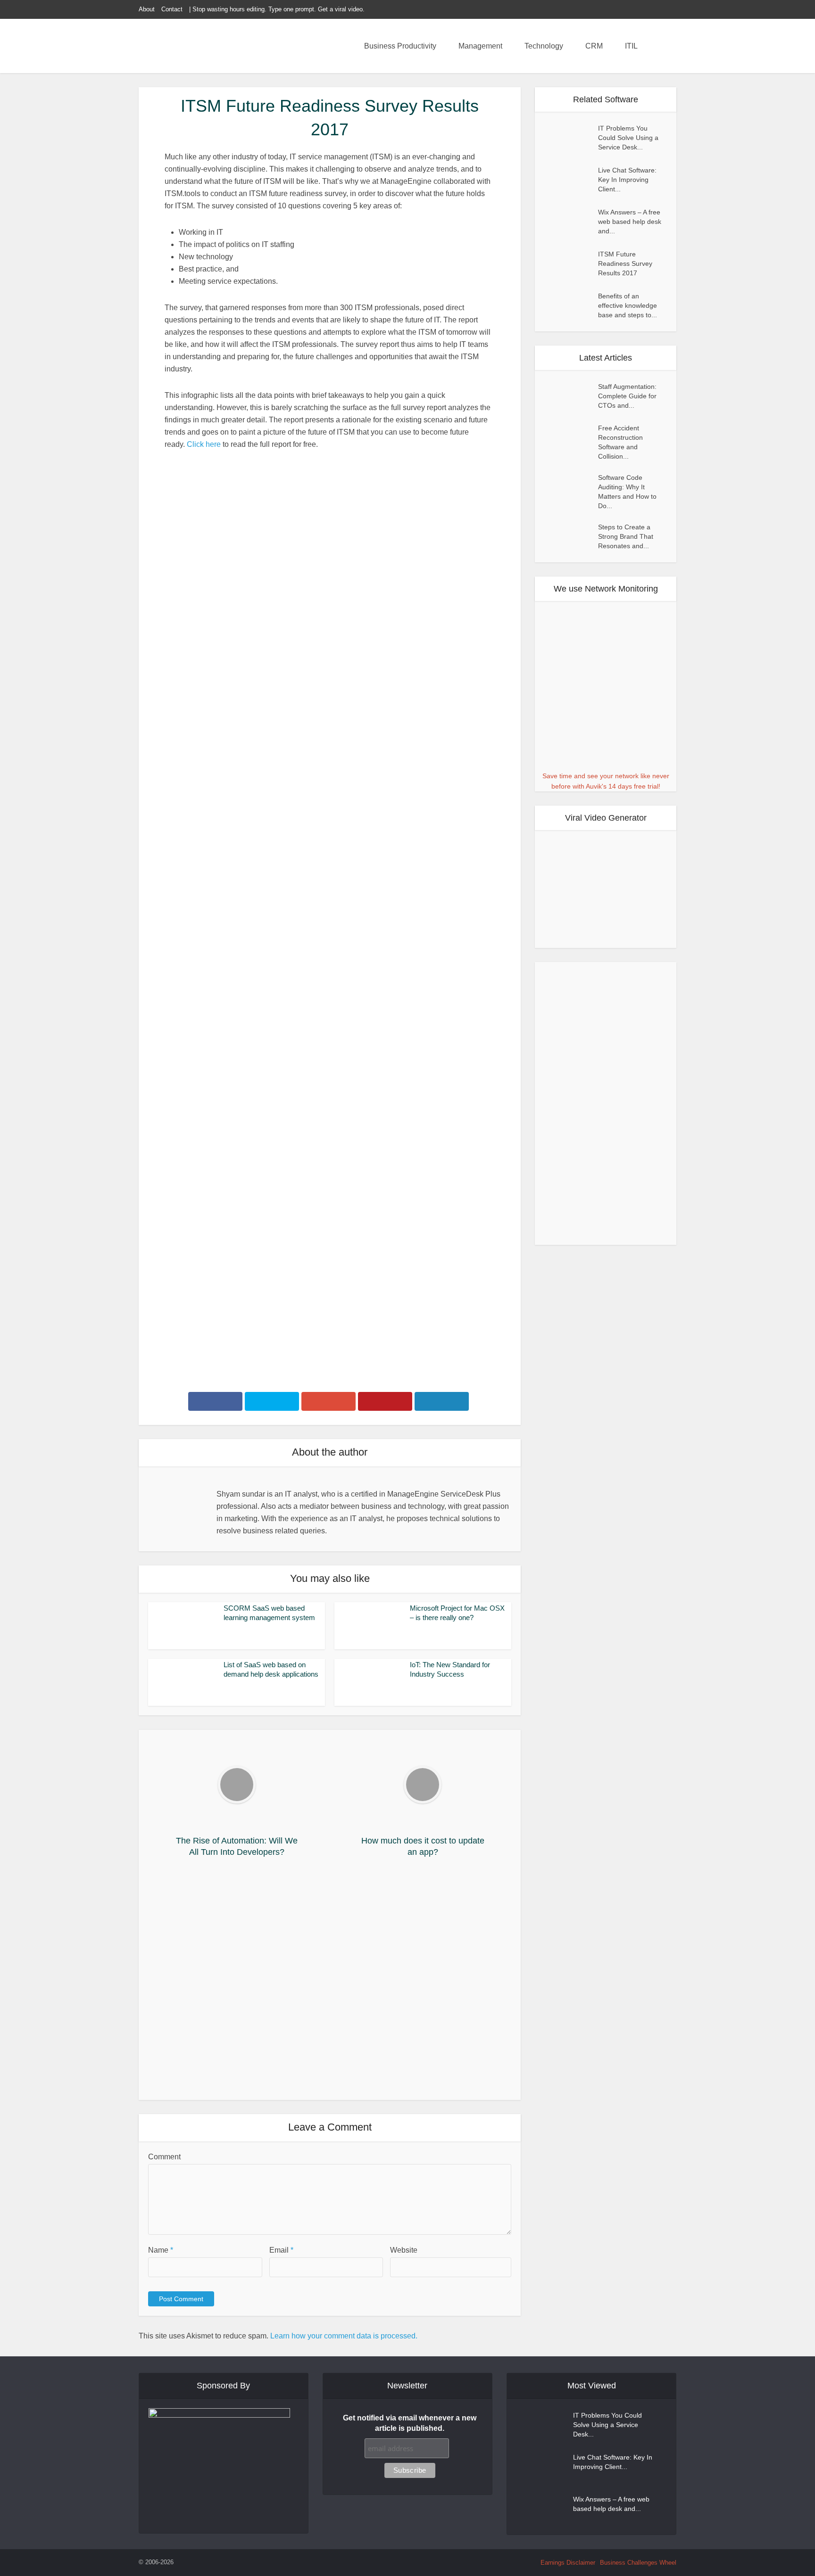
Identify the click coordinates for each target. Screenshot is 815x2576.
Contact (172, 9)
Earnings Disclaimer (568, 2563)
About (147, 9)
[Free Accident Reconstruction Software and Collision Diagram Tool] (571, 438)
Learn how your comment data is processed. (344, 2336)
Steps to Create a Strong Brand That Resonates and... (626, 537)
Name (161, 2250)
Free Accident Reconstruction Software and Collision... (620, 443)
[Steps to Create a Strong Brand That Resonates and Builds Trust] (571, 537)
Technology (544, 46)
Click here (204, 444)
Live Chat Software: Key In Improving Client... (627, 180)
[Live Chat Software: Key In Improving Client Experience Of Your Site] (571, 179)
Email (281, 2250)
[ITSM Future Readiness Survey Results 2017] (571, 263)
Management (480, 46)
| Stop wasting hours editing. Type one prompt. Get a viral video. (277, 9)
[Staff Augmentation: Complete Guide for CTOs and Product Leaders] (571, 396)
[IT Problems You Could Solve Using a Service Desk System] (571, 137)
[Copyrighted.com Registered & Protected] (205, 2562)
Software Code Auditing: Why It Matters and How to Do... (627, 492)
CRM (594, 46)
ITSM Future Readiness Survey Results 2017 (625, 263)
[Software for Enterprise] (205, 47)
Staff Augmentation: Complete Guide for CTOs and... (627, 396)
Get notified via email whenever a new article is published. (410, 2423)
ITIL (631, 46)
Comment (164, 2157)
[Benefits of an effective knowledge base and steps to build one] (571, 305)
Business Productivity (400, 46)
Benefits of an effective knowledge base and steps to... (628, 305)
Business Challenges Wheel (638, 2563)
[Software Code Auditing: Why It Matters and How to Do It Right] (571, 487)
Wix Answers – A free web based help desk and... (630, 222)
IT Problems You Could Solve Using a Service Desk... (628, 138)
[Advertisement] (330, 1982)
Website (404, 2250)
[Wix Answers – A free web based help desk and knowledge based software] (571, 221)
